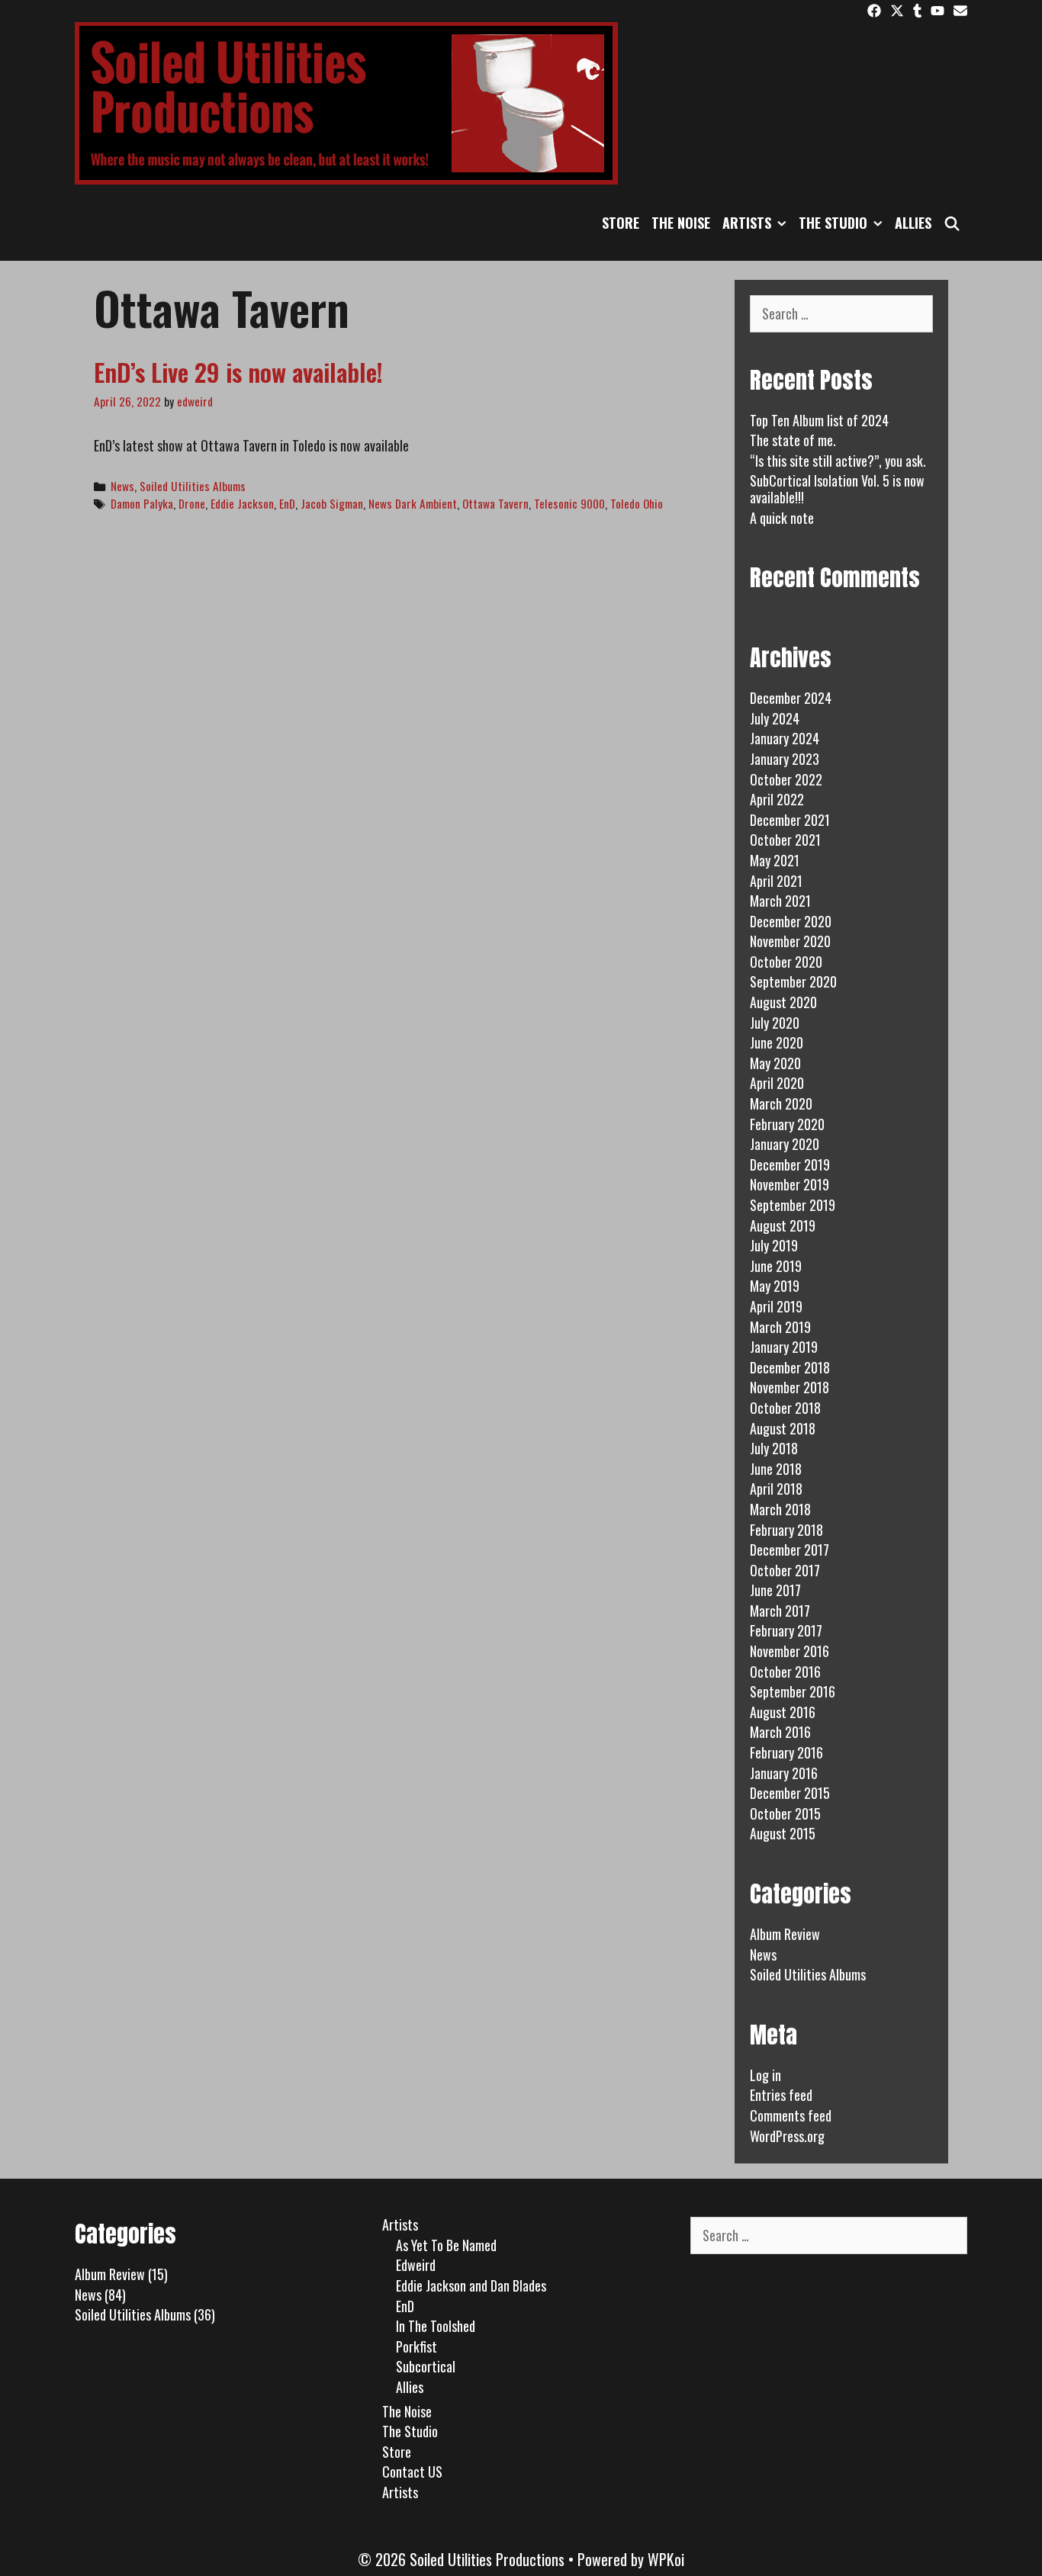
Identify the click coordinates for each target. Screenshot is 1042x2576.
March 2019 (780, 1327)
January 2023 (785, 759)
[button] (782, 223)
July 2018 (774, 1448)
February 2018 (786, 1530)
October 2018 (785, 1408)
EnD (287, 503)
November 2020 (790, 941)
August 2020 (783, 1002)
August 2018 (783, 1428)
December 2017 (790, 1550)
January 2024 (785, 738)
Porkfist (416, 2346)
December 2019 (790, 1164)
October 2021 (785, 840)
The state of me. (793, 440)
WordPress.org (787, 2136)
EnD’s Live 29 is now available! (238, 372)
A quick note (782, 518)
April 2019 (776, 1306)
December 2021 (790, 820)
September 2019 (793, 1205)
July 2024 (775, 718)
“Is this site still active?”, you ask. (838, 461)
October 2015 (785, 1813)
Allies (913, 223)
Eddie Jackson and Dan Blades (471, 2285)
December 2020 (791, 921)
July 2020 (775, 1023)
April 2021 (776, 881)
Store (621, 223)
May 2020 (775, 1063)
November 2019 (790, 1184)
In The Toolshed (436, 2326)
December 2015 (790, 1793)
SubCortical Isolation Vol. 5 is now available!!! (837, 489)
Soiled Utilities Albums (193, 486)
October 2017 (785, 1570)
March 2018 (780, 1509)
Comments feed (791, 2115)
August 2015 (783, 1833)
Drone (192, 503)
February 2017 (786, 1630)
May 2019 (775, 1286)
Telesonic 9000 (569, 503)
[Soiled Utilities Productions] (346, 101)
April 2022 (777, 799)
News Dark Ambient (413, 503)
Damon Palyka (142, 503)
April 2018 (776, 1489)
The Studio (833, 223)
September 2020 (793, 981)
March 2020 (781, 1103)
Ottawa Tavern (495, 503)
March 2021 (780, 901)
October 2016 (785, 1672)
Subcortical (426, 2366)
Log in (765, 2075)
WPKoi (666, 2559)
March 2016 (780, 1732)
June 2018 (776, 1469)
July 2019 (774, 1245)
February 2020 (787, 1124)
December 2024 (791, 698)
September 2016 (793, 1691)
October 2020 (786, 962)
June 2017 (775, 1590)
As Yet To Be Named (446, 2245)
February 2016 (786, 1752)
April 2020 (777, 1083)
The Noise (681, 223)
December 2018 (790, 1367)
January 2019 (784, 1347)
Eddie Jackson (242, 503)
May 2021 (775, 860)
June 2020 (777, 1042)
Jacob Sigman (332, 503)
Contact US (412, 2472)
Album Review (785, 1934)
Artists (747, 223)
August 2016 (783, 1712)
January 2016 (784, 1773)
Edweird (416, 2265)
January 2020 (785, 1144)
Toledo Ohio (637, 503)
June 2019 (776, 1266)
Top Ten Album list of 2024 (819, 420)
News (122, 486)
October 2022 (786, 779)
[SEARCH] (952, 223)
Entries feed (781, 2095)
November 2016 (790, 1651)
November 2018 (790, 1387)
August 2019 (783, 1225)
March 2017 (780, 1611)
